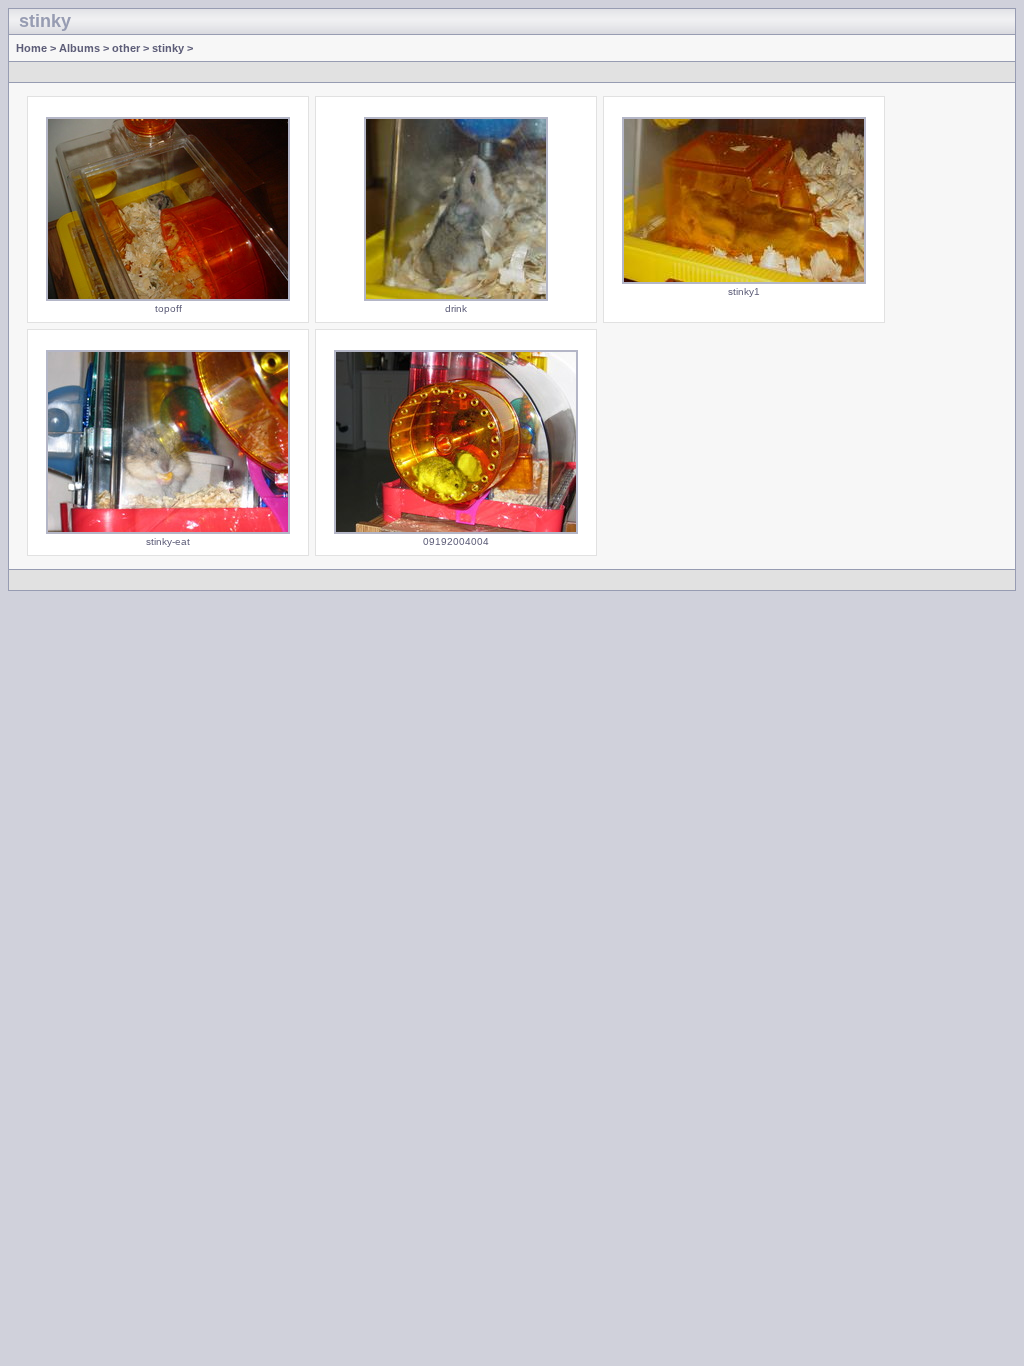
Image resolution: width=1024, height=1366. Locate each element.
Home (31, 48)
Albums (79, 48)
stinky (168, 48)
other (126, 48)
